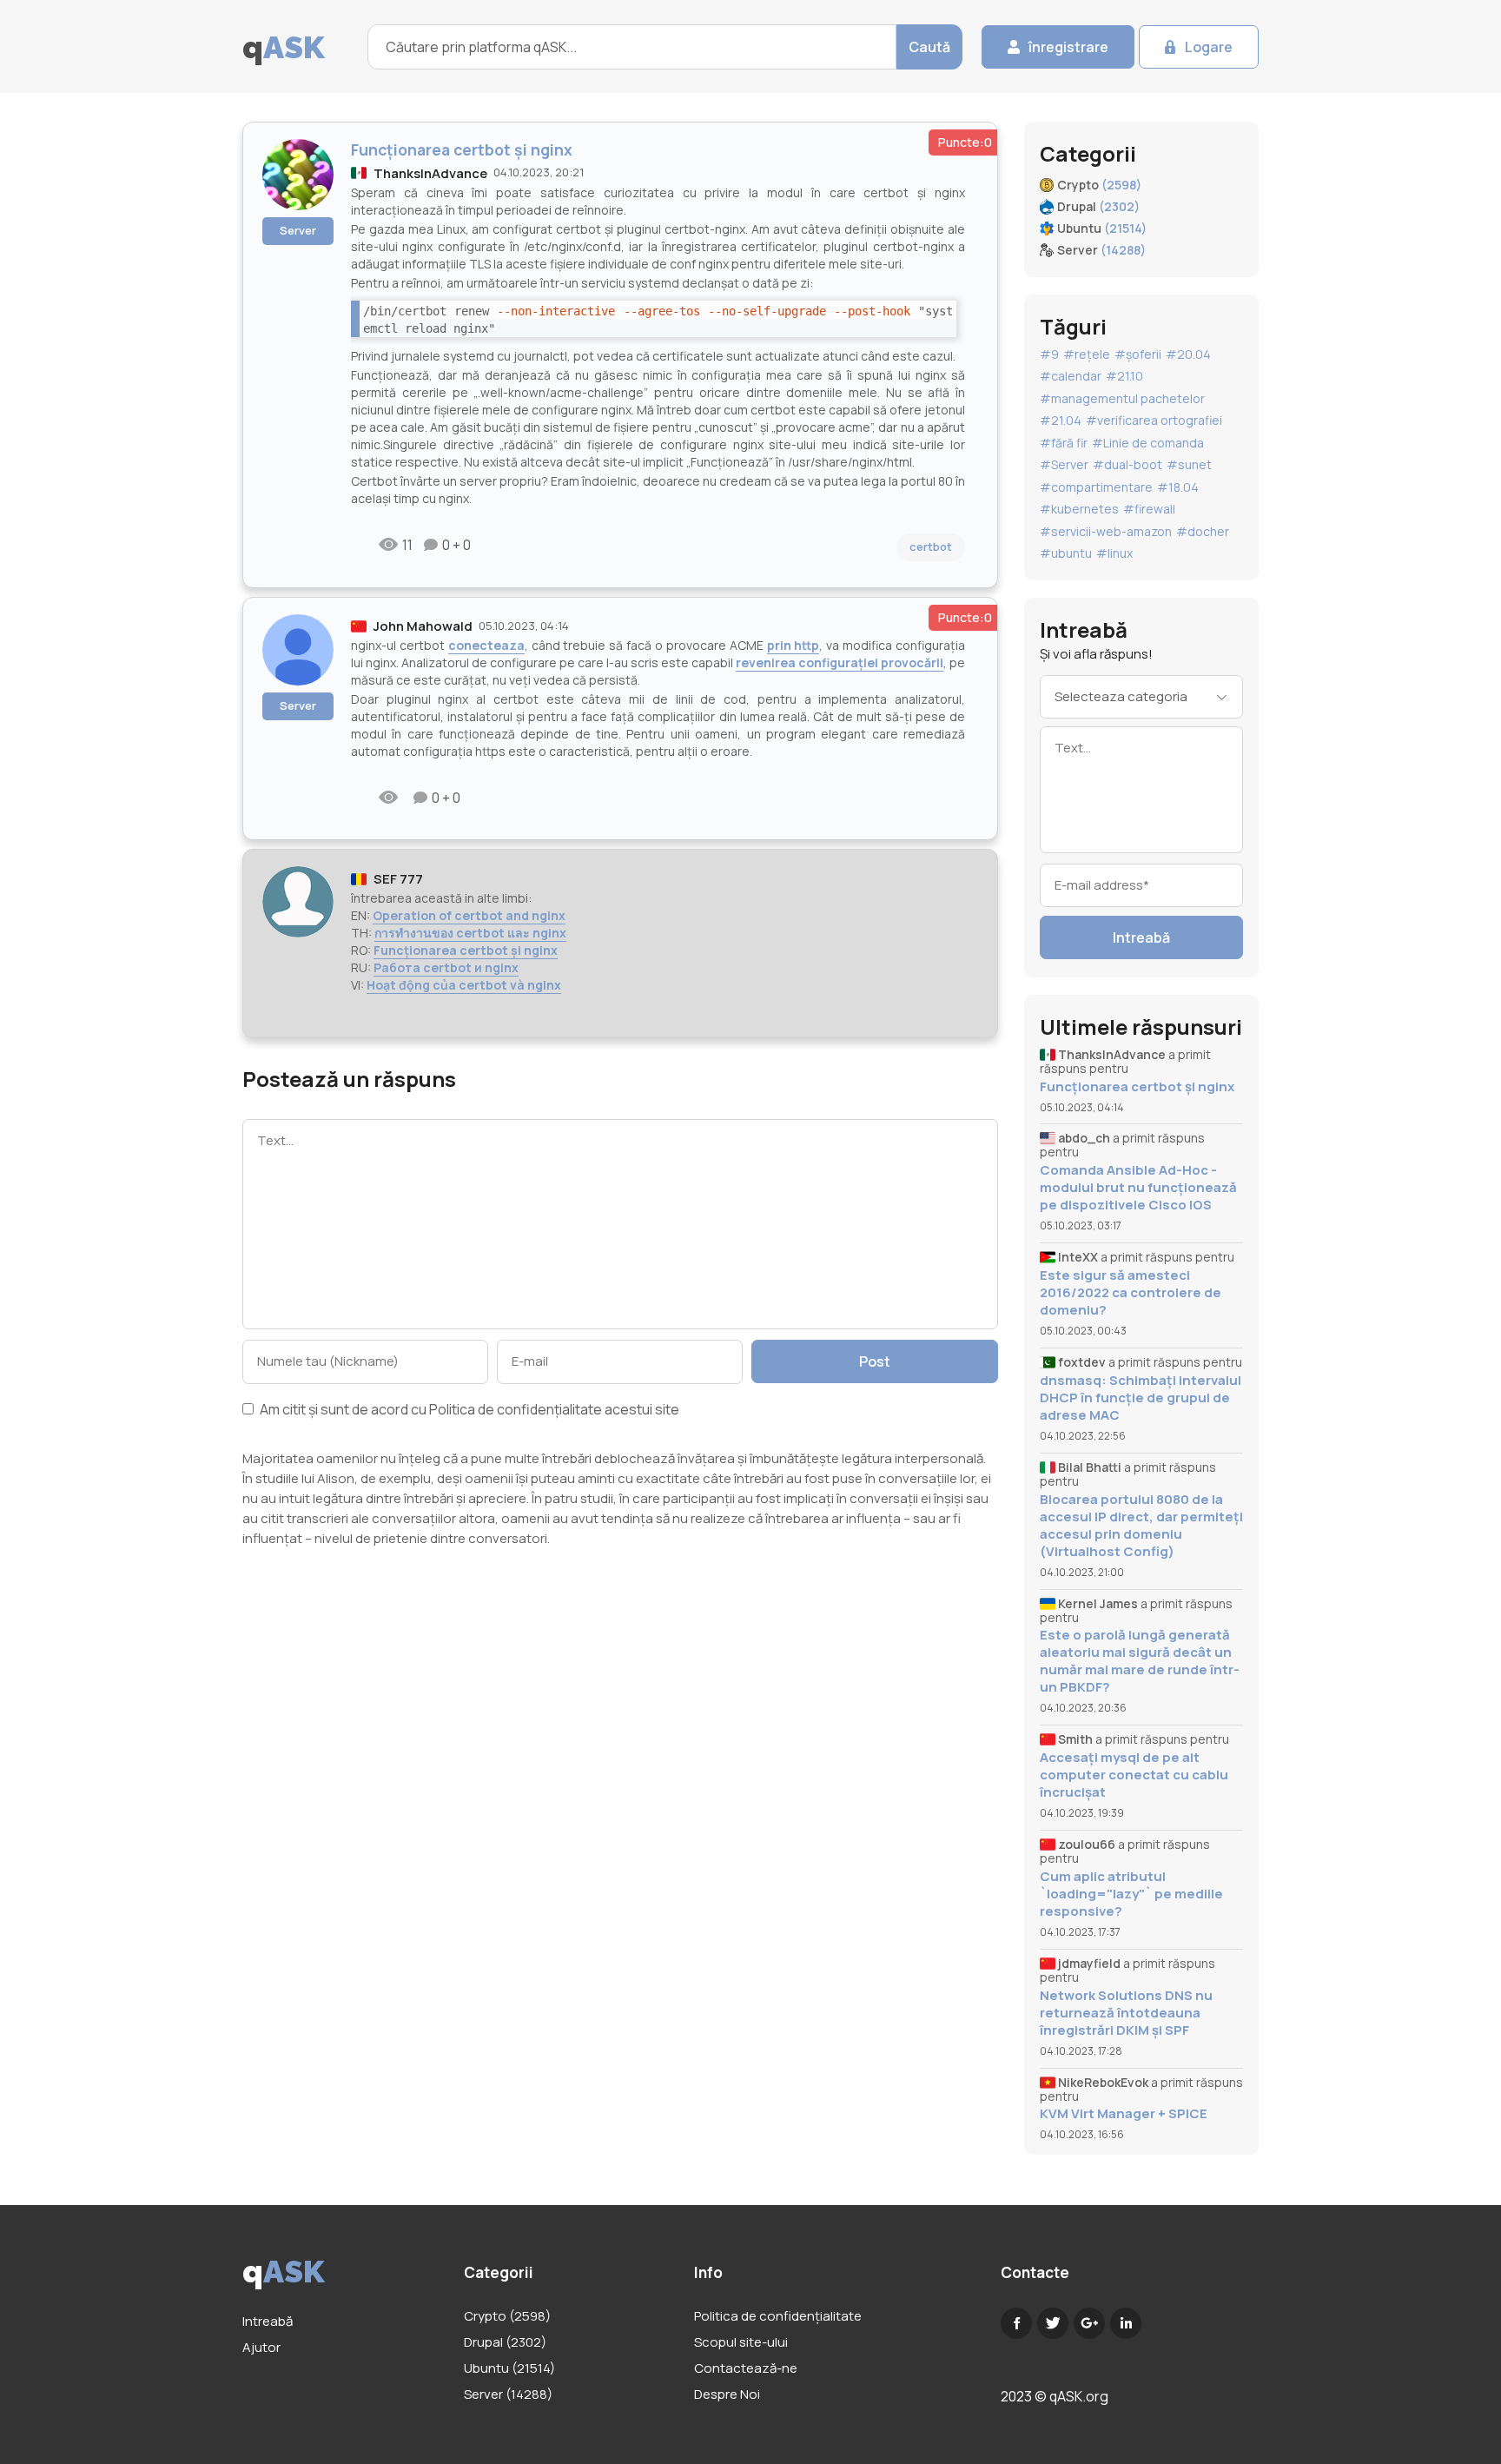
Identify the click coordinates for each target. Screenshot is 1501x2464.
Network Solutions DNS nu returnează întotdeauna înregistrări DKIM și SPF (1126, 2013)
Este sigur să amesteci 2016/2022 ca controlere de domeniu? (1131, 1293)
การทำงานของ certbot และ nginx (470, 933)
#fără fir (1064, 443)
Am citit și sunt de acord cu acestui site (468, 1411)
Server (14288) (508, 2394)
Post (875, 1361)
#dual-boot (1127, 464)
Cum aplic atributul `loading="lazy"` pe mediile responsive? (1131, 1894)
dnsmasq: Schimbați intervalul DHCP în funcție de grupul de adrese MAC (1141, 1398)
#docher (1203, 531)
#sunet (1189, 464)
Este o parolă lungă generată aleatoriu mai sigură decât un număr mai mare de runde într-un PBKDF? (1140, 1661)
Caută (929, 47)
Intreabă (1141, 937)
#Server (1064, 464)
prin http (793, 645)
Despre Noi (727, 2394)
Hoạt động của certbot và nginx (464, 985)
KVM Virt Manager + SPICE (1124, 2114)
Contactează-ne (746, 2368)
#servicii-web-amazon (1106, 531)
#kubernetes (1079, 509)
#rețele (1087, 354)
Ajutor (261, 2347)
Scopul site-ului (741, 2342)
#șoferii (1138, 354)
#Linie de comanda (1148, 443)
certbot (931, 546)
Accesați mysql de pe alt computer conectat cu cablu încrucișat (1134, 1775)
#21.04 (1061, 420)
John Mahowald (423, 626)
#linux (1114, 553)
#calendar (1071, 376)
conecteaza (486, 645)
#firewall (1149, 509)
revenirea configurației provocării (840, 662)
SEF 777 (398, 879)
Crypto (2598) (507, 2316)
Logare (1209, 47)
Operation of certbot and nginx (469, 915)
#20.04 (1188, 354)
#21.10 (1124, 376)
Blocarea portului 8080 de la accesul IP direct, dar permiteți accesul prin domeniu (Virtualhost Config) (1141, 1526)
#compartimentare (1096, 487)
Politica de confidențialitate (516, 1409)
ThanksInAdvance (430, 173)
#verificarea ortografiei (1154, 420)
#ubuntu (1066, 553)
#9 (1049, 354)
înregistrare (1068, 47)
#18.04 (1178, 487)
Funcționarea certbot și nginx (466, 950)
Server (298, 230)
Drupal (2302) (505, 2342)
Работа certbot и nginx (446, 967)
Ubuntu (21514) (509, 2368)
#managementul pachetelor (1122, 398)
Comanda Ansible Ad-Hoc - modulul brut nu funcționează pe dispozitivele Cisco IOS (1138, 1188)
